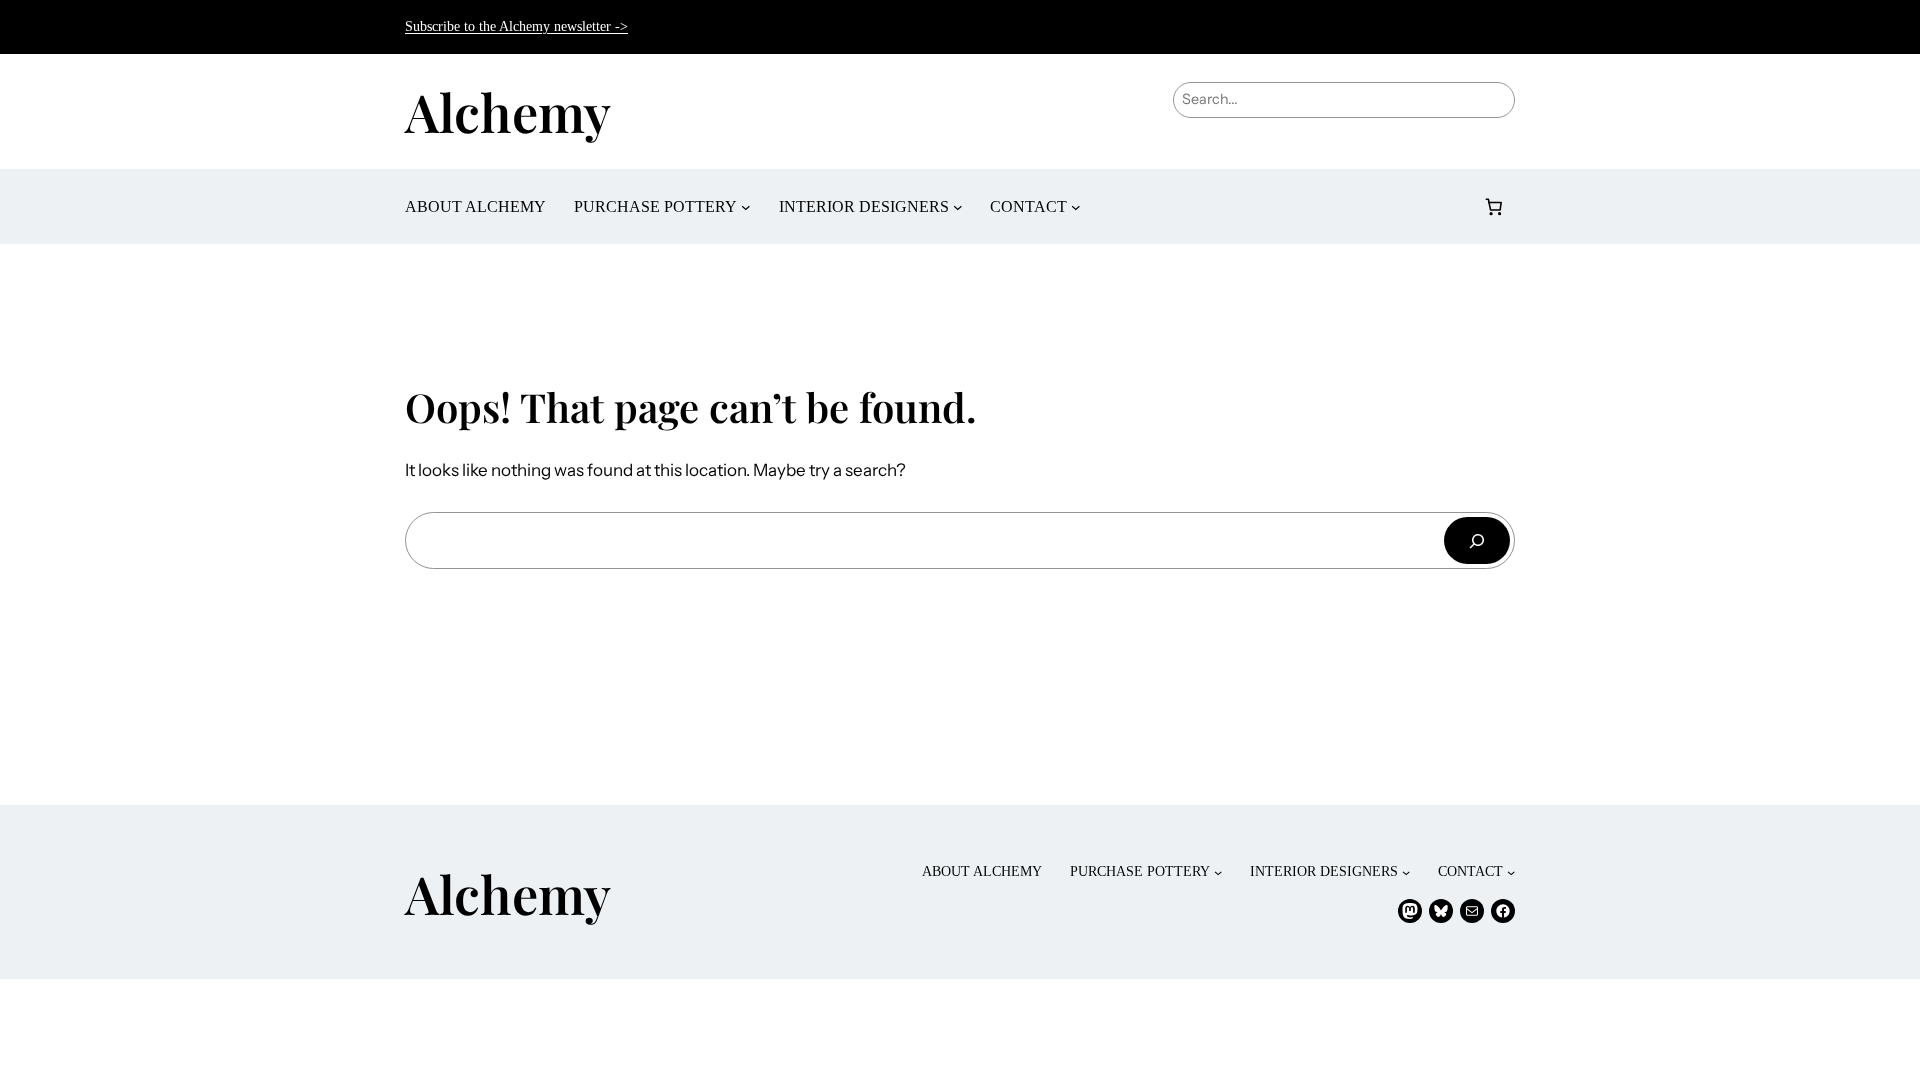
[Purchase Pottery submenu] (746, 207)
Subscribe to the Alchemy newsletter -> (516, 26)
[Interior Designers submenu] (958, 207)
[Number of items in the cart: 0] (1494, 206)
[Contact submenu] (1076, 207)
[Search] (1477, 540)
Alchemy (508, 111)
